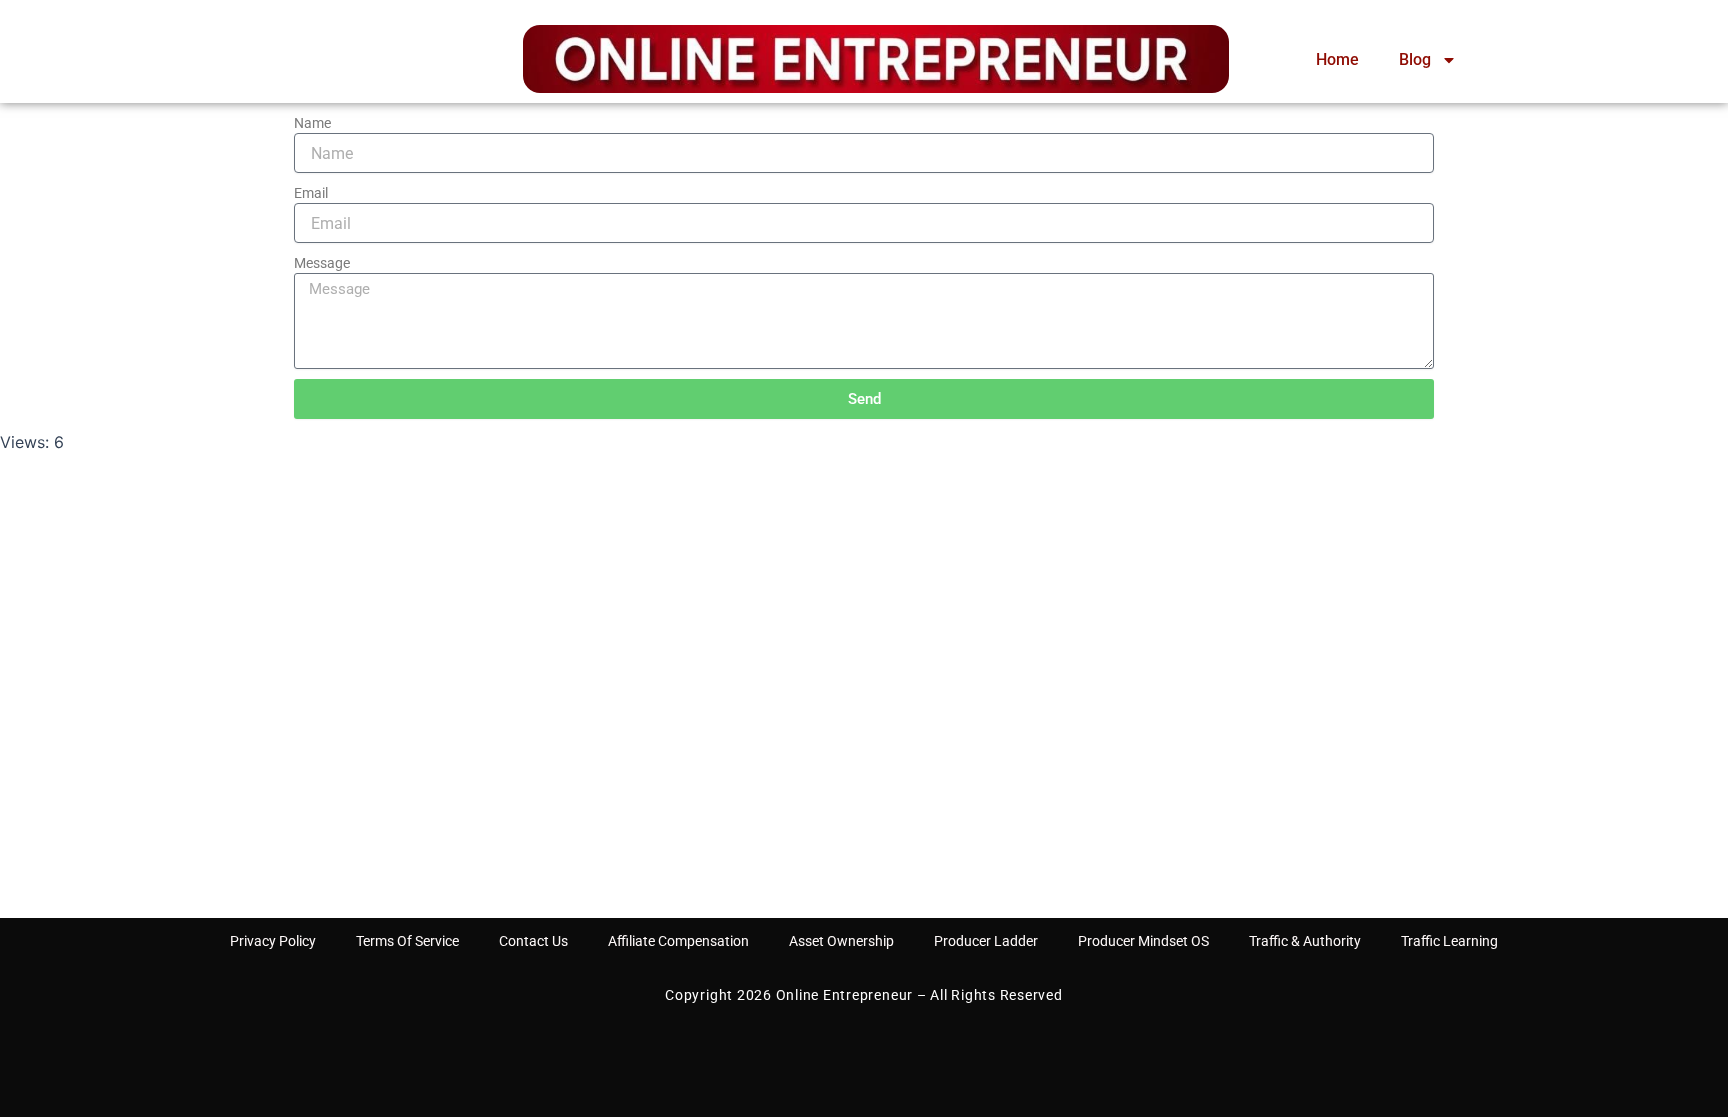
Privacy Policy (273, 941)
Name (312, 123)
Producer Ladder (986, 941)
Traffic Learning (1449, 941)
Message (322, 263)
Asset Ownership (841, 941)
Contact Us (533, 941)
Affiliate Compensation (678, 941)
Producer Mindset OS (1143, 941)
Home (1337, 59)
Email (311, 193)
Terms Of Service (407, 941)
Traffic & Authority (1305, 941)
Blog (1415, 59)
